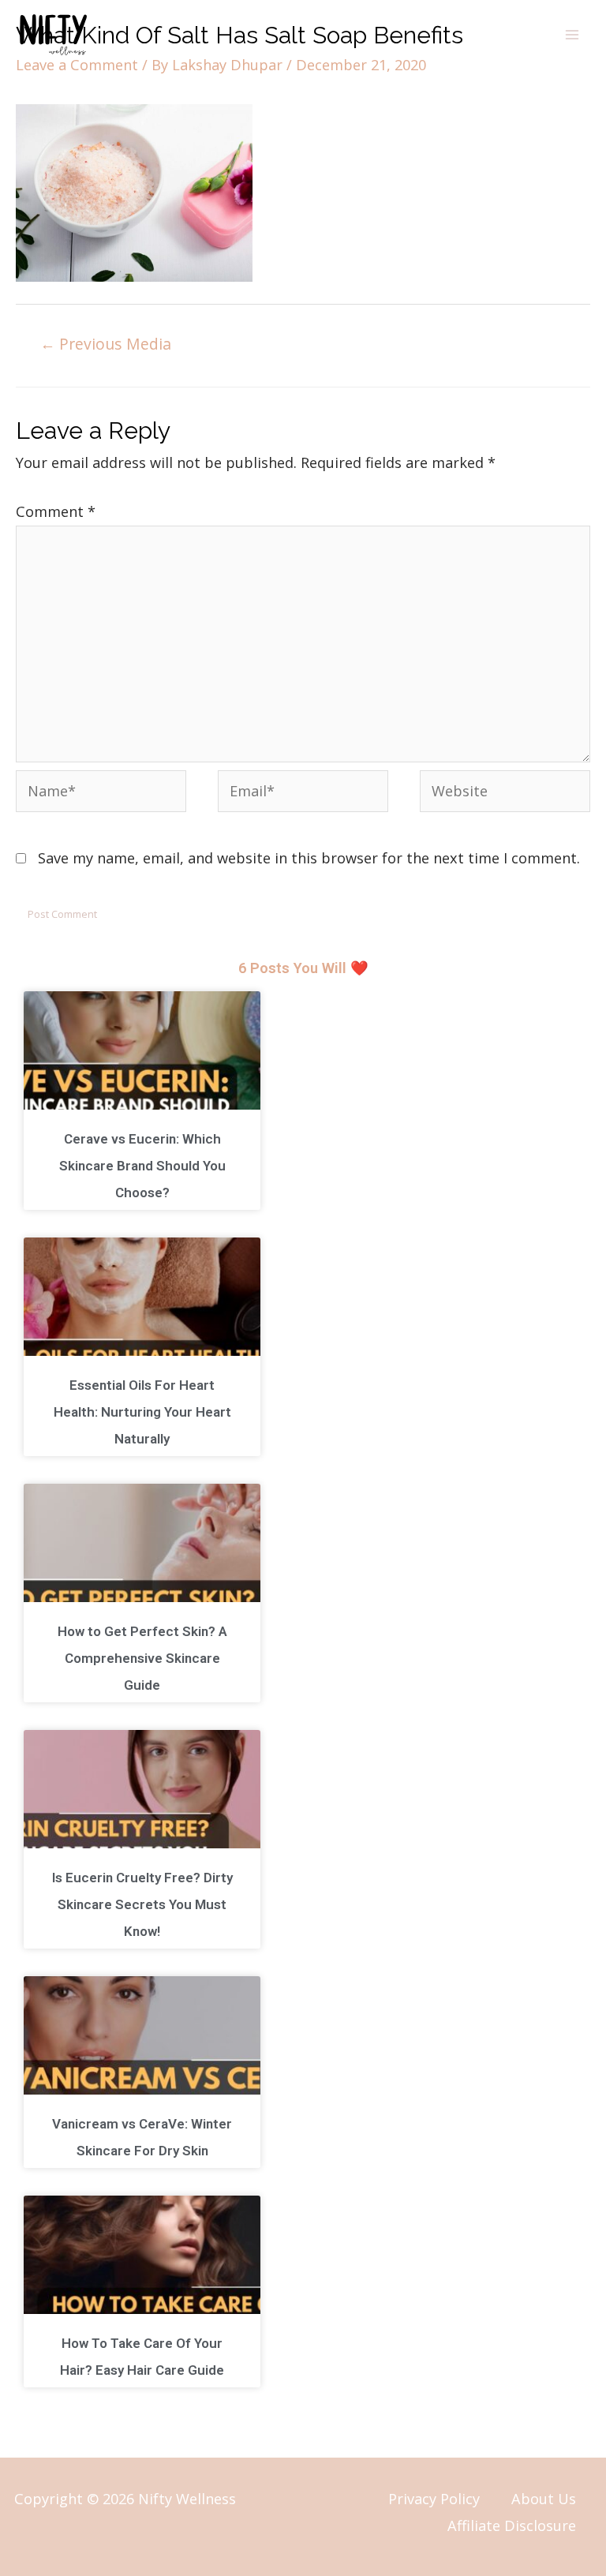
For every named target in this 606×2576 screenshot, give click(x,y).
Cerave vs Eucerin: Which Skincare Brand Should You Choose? (142, 1166)
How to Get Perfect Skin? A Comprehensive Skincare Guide (142, 1658)
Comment (56, 511)
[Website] (505, 793)
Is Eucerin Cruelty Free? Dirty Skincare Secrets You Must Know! (142, 1904)
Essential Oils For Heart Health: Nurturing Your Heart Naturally (142, 1412)
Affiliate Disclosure (512, 2525)
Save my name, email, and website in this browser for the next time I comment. (309, 858)
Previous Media (106, 344)
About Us (544, 2499)
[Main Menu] (572, 35)
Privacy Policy (434, 2499)
